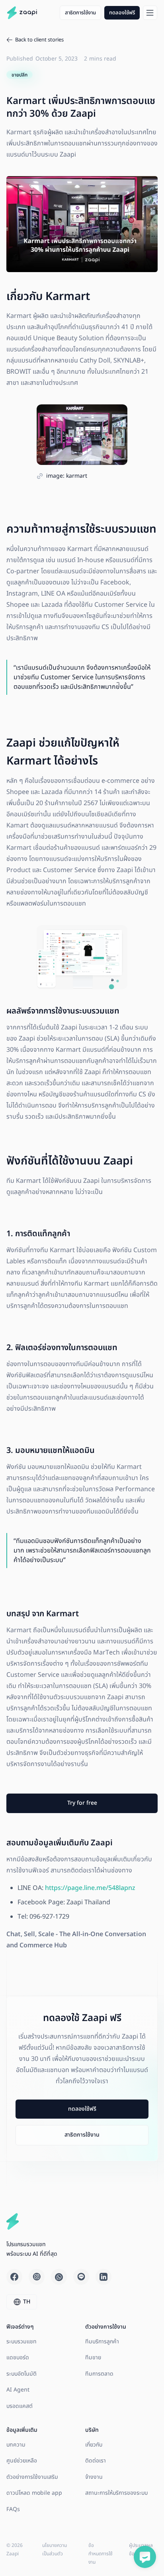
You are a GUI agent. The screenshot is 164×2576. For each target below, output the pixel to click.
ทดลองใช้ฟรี (122, 13)
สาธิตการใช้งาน (80, 13)
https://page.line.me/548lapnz (90, 1888)
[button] (150, 13)
